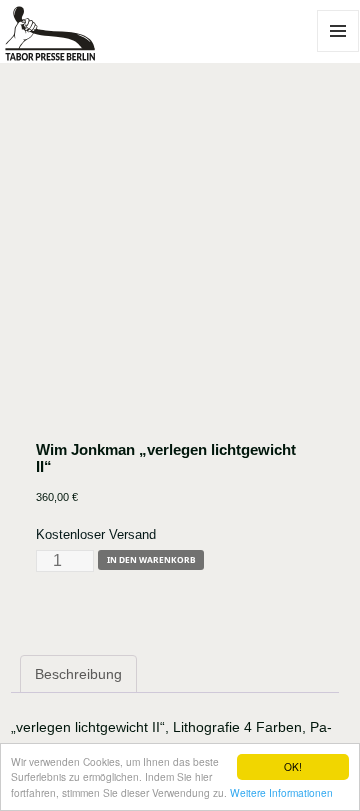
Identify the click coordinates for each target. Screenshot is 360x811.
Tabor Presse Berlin (66, 52)
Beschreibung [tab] (78, 674)
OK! (293, 766)
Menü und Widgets (338, 51)
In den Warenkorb (151, 559)
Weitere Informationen (281, 792)
